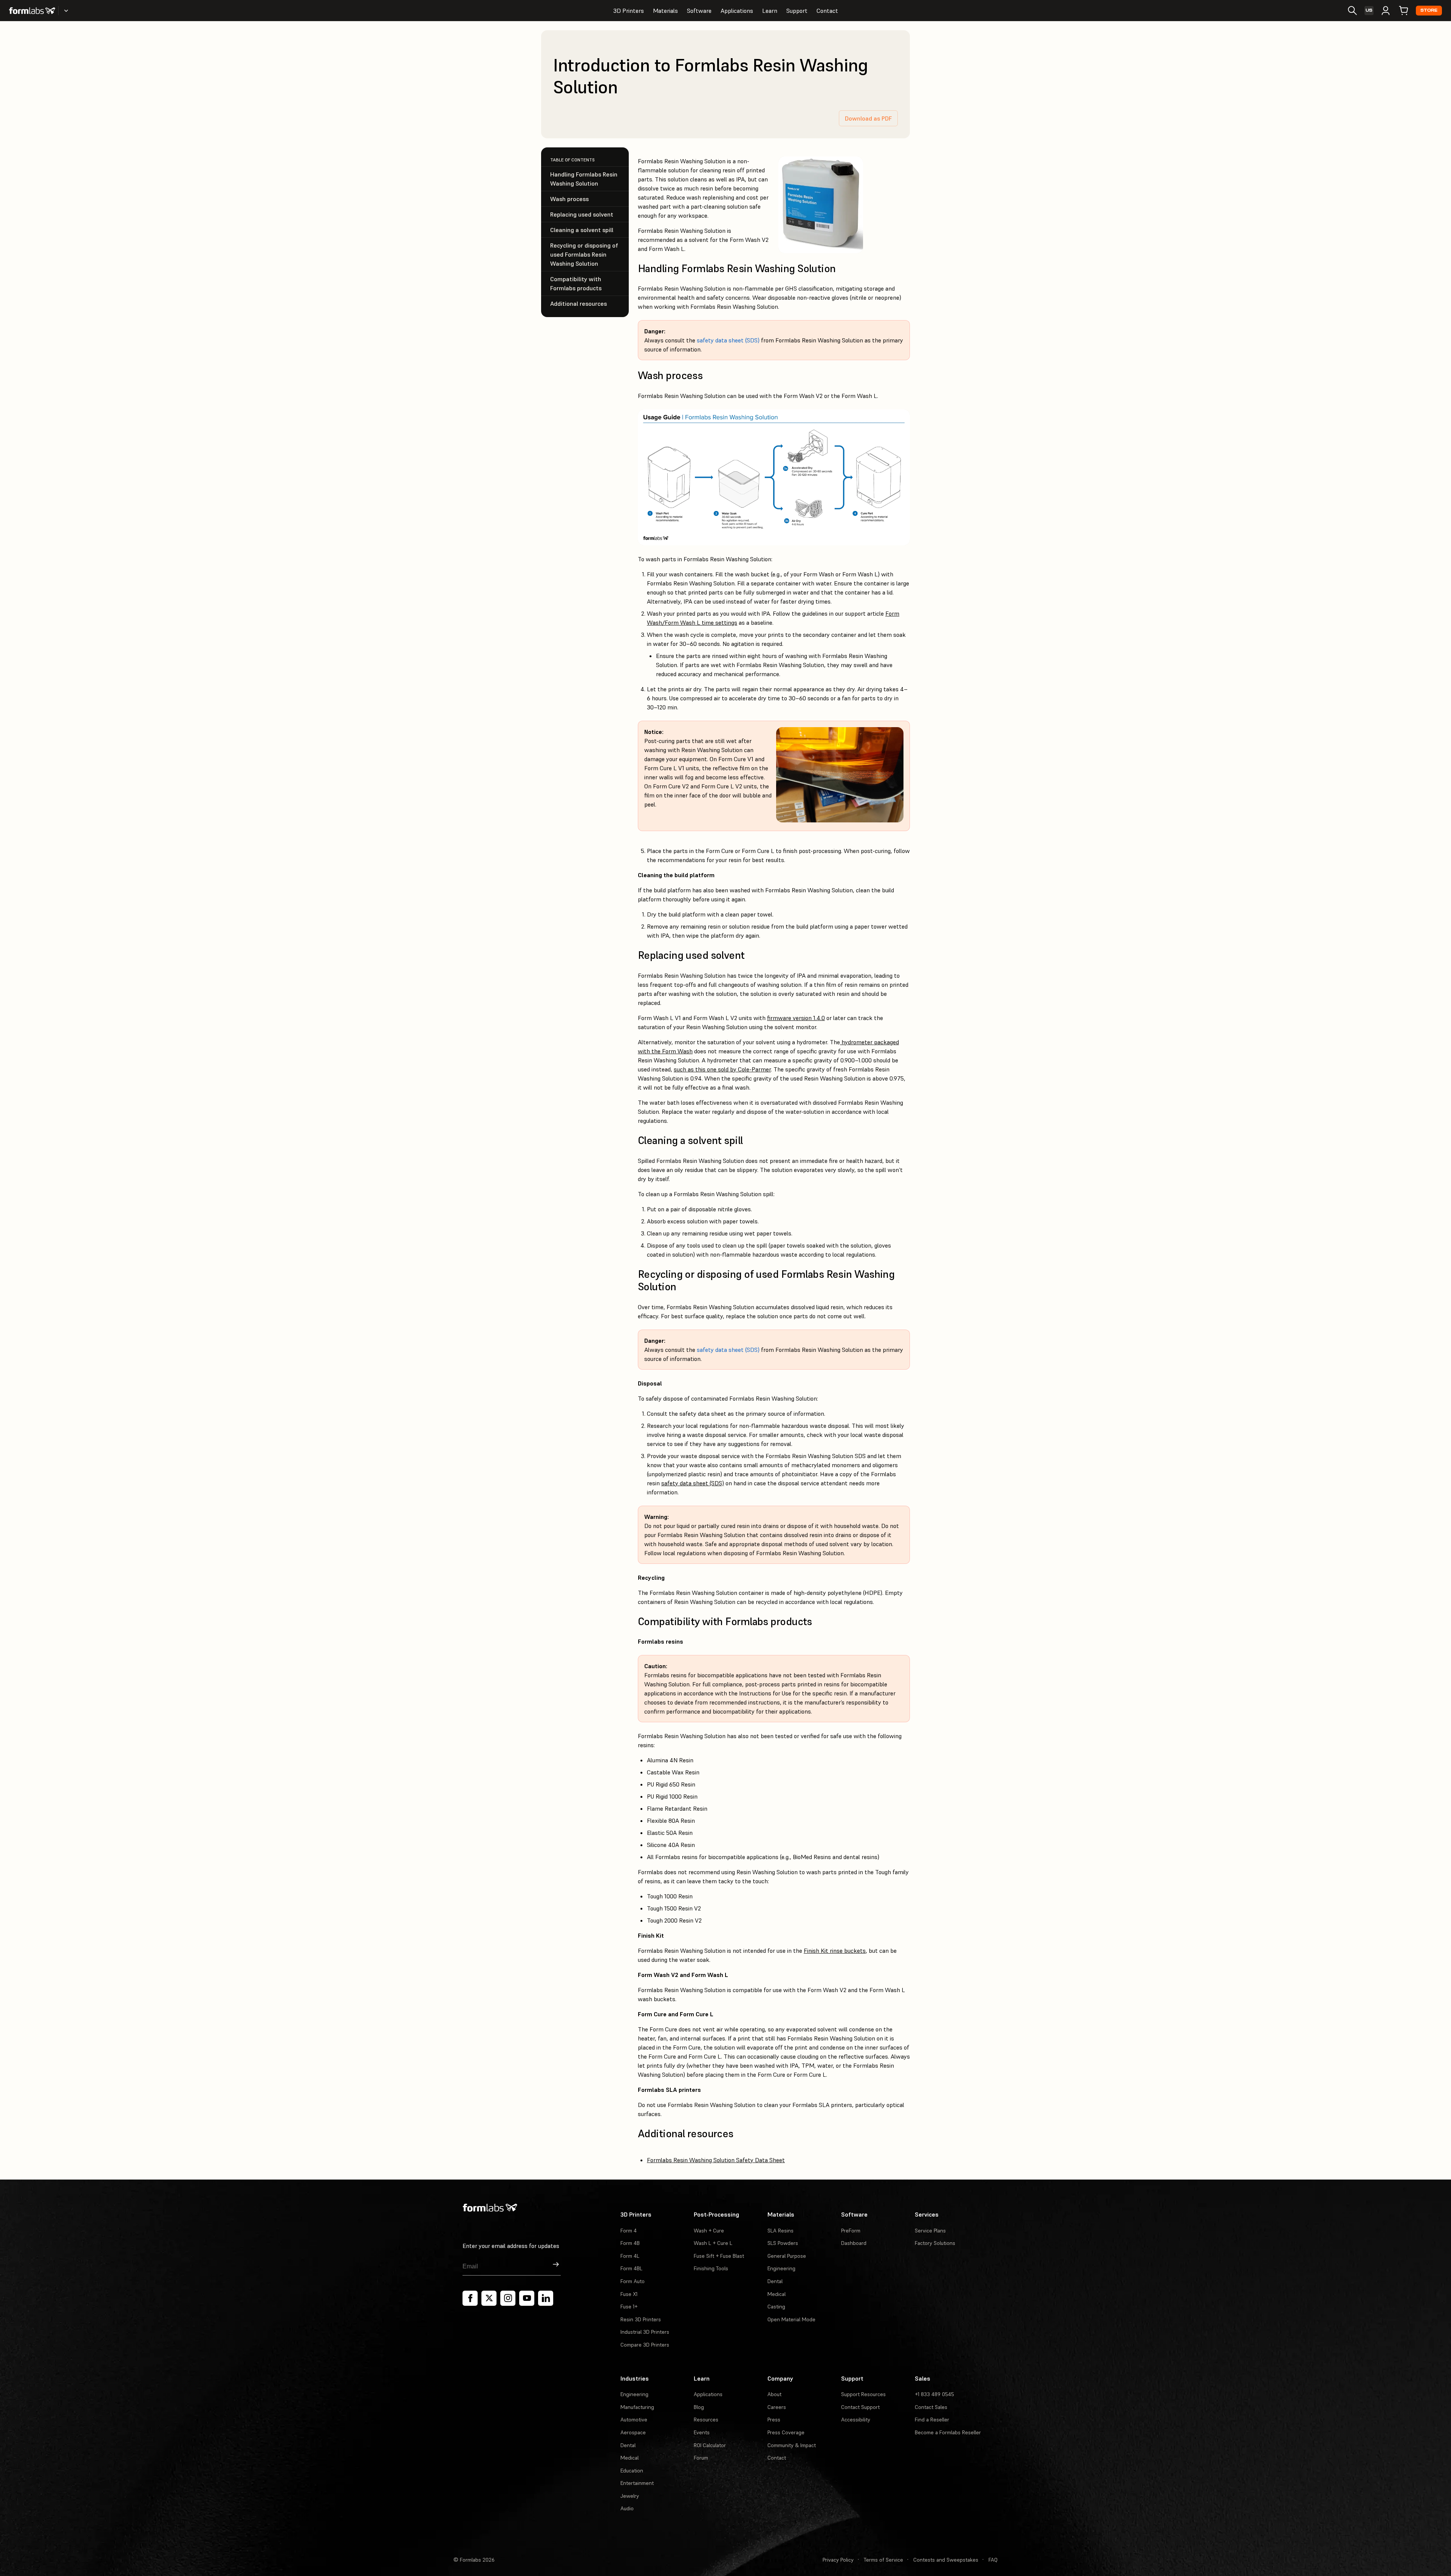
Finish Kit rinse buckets (835, 1951)
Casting (776, 2307)
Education (632, 2471)
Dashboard (854, 2243)
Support (797, 11)
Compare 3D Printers (645, 2345)
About (774, 2394)
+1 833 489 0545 (934, 2394)
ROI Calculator (710, 2445)
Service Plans (930, 2231)
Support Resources (863, 2394)
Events (702, 2432)
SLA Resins (780, 2231)
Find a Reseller (932, 2420)
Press (774, 2420)
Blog (699, 2407)
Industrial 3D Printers (645, 2332)
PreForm (851, 2231)
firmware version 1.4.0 (796, 1018)
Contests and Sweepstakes (946, 2560)
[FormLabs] (32, 11)
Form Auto (633, 2281)
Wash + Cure (709, 2231)
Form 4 (629, 2231)
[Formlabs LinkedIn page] (546, 2298)
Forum (701, 2458)
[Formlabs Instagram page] (508, 2298)
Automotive (634, 2420)
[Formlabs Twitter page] (489, 2298)
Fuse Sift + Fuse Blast (719, 2256)
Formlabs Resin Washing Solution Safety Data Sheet (716, 2160)
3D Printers (629, 11)
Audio (627, 2508)
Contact (827, 11)
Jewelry (630, 2496)
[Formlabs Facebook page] (470, 2298)
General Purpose (787, 2256)
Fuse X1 (629, 2294)
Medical (777, 2294)
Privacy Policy (838, 2560)
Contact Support (860, 2407)
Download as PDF (868, 118)
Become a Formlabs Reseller (948, 2432)
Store (1429, 10)
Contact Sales (931, 2407)
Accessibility (856, 2420)
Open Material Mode (791, 2319)
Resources (706, 2420)
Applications (737, 11)
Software (699, 11)
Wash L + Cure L (713, 2243)
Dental (775, 2281)
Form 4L (630, 2256)
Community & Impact (792, 2445)
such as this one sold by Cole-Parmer (722, 1069)
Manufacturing (637, 2407)
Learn (770, 11)
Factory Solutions (935, 2243)
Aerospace (633, 2432)
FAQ (993, 2560)
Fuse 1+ (629, 2307)
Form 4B (630, 2243)
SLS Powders (783, 2243)
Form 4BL (631, 2268)
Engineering (781, 2268)
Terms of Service (883, 2560)
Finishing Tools (711, 2268)
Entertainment (637, 2483)
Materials (665, 11)
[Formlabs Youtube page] (527, 2298)
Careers (777, 2407)
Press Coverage (786, 2432)
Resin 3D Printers (641, 2319)
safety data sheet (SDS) (728, 340)
